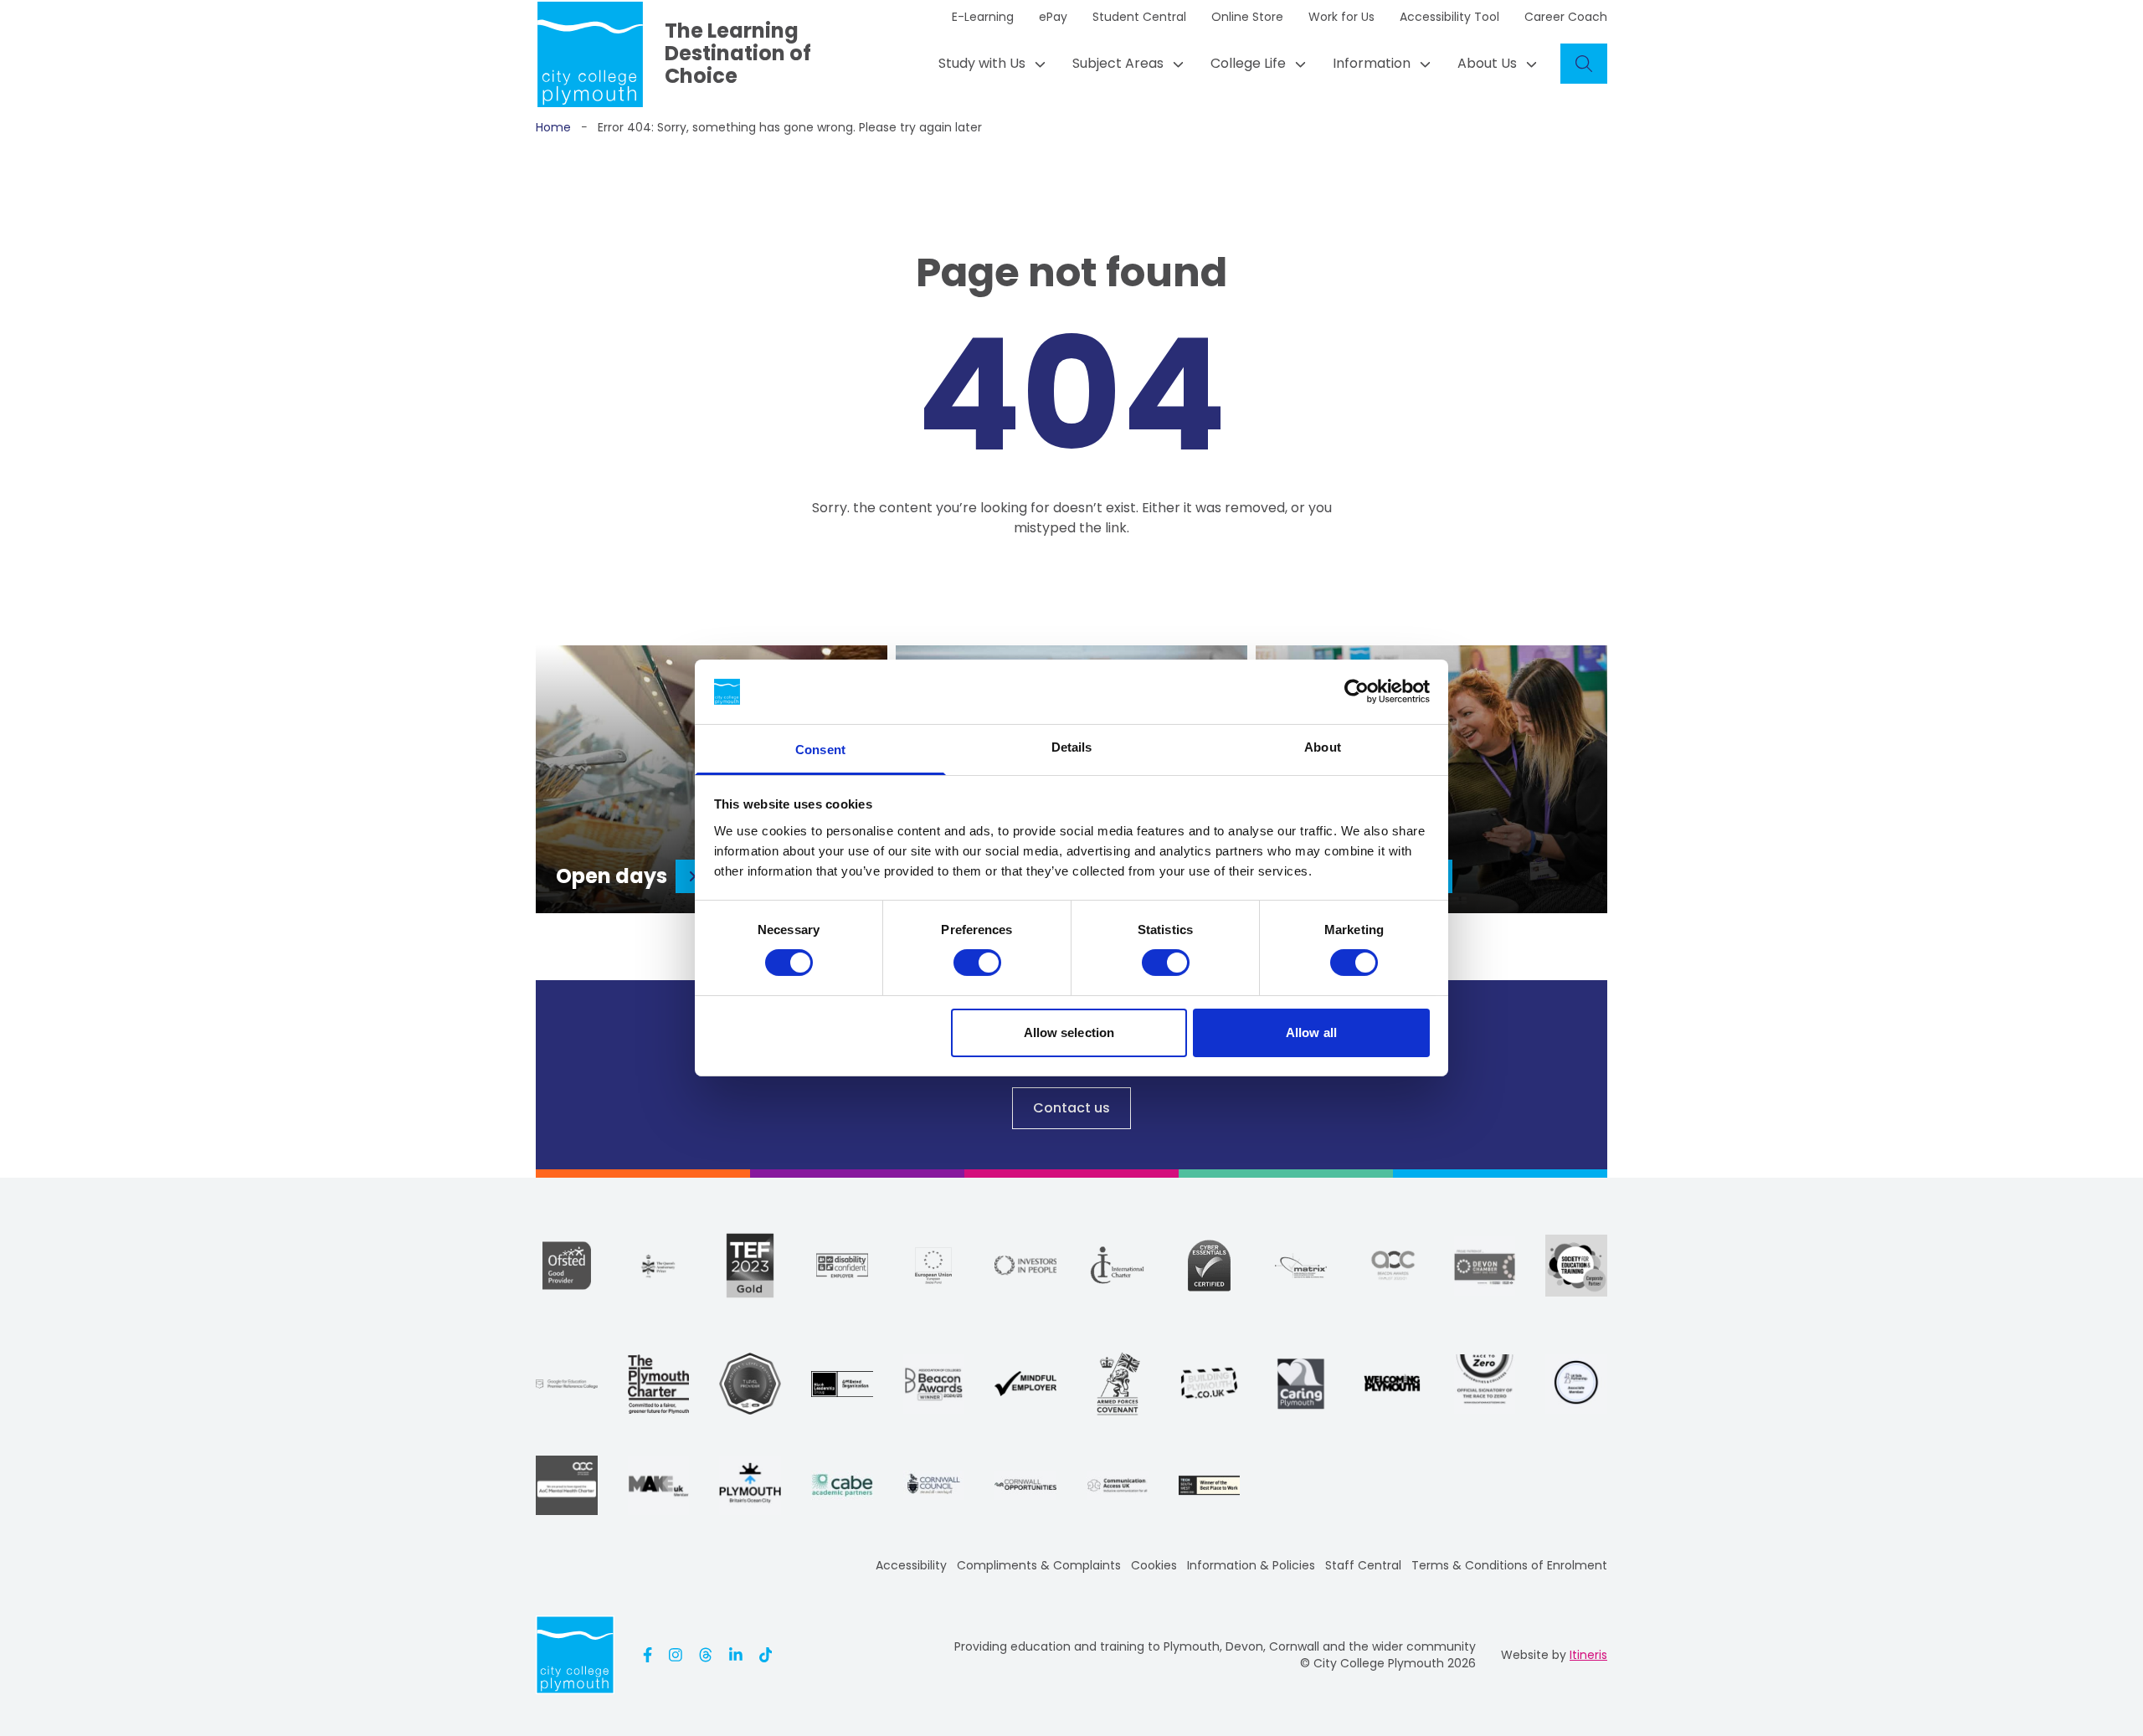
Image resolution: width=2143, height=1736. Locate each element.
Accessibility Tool (1449, 17)
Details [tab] (1072, 747)
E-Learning (983, 17)
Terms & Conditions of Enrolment (1509, 1565)
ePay (1053, 17)
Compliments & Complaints (1039, 1565)
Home (553, 127)
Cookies (1154, 1565)
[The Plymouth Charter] (659, 1384)
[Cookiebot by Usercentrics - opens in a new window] (1357, 691)
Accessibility (911, 1565)
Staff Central (1363, 1565)
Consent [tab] (820, 750)
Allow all (1311, 1032)
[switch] (977, 963)
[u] (1209, 1266)
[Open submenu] (1036, 64)
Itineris (1588, 1655)
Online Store (1247, 17)
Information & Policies (1251, 1565)
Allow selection (1069, 1032)
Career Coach (1566, 17)
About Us (1487, 63)
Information (1372, 63)
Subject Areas (1118, 63)
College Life (1248, 63)
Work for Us (1341, 17)
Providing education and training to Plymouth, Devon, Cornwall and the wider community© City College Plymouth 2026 (1215, 1655)
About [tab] (1323, 747)
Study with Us (982, 63)
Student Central (1139, 17)
